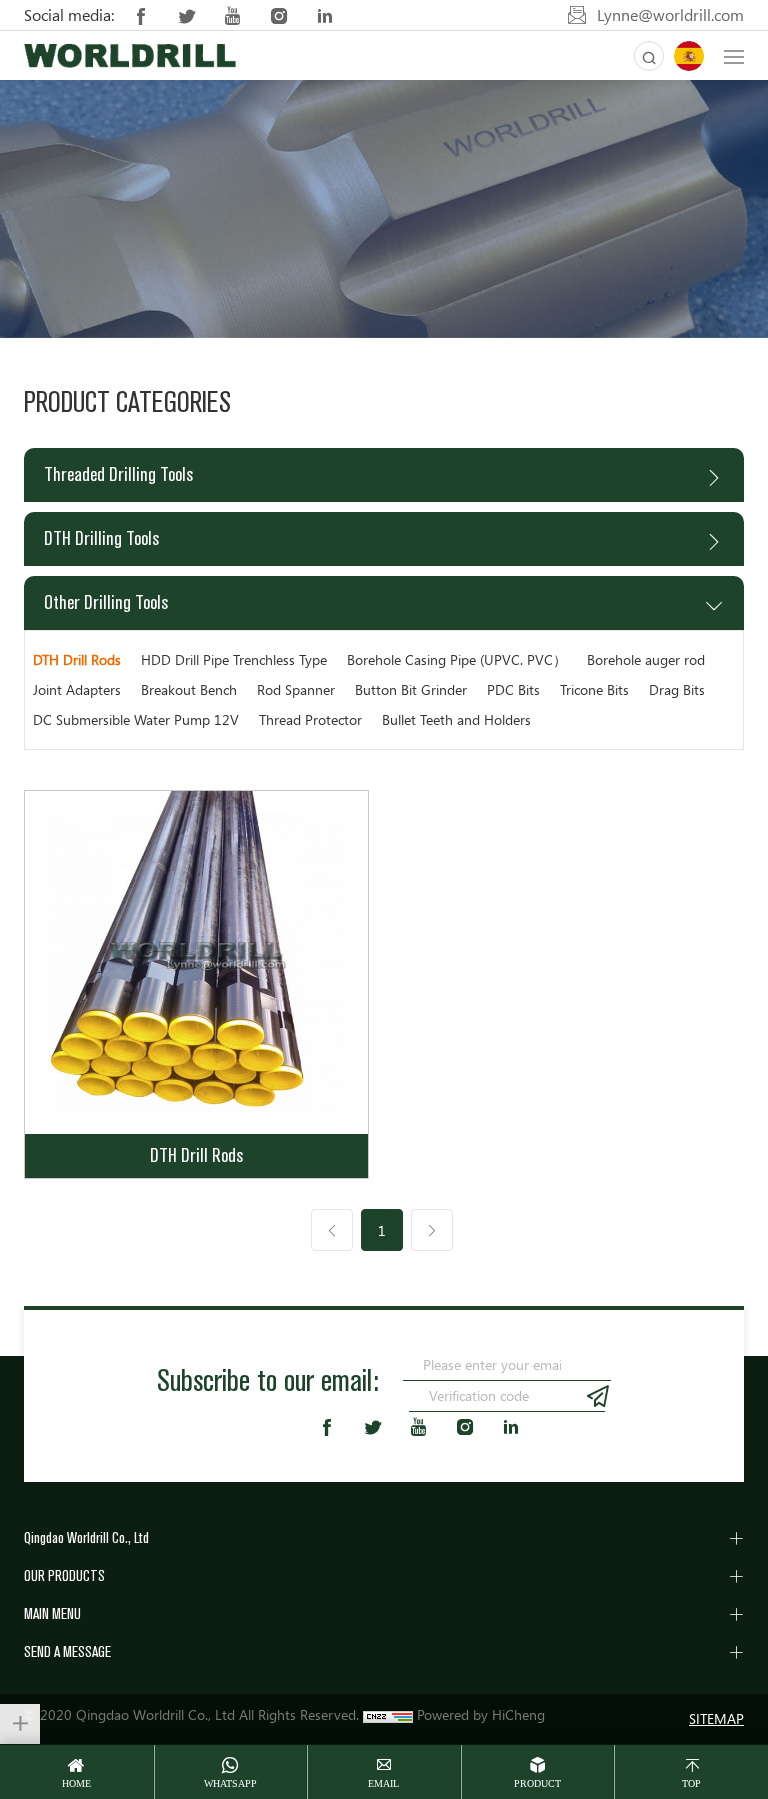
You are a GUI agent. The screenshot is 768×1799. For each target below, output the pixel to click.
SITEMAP (716, 1718)
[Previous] (332, 1230)
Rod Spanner (296, 689)
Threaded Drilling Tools (118, 474)
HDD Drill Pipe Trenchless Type (234, 659)
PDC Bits (513, 689)
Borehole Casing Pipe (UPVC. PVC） (457, 659)
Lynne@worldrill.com (670, 15)
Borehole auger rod (646, 659)
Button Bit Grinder (411, 689)
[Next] (432, 1230)
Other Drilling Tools (106, 602)
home (76, 1783)
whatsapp (230, 1783)
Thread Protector (310, 719)
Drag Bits (677, 689)
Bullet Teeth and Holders (456, 719)
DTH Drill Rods (77, 659)
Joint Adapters (77, 689)
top (691, 1783)
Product (537, 1783)
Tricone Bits (594, 689)
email (383, 1783)
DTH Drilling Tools (101, 538)
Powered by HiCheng (481, 1714)
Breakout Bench (189, 689)
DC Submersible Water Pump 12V (136, 719)
